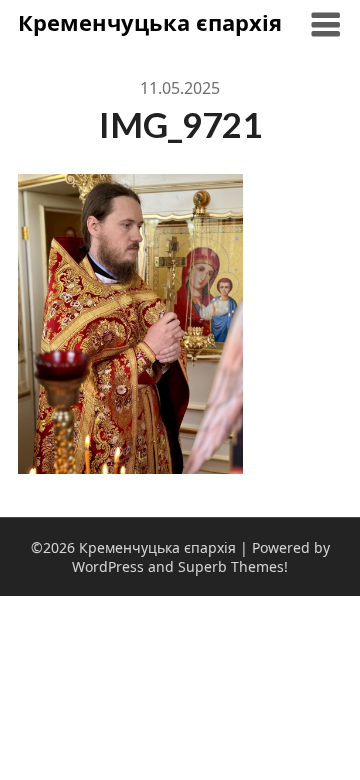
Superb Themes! (233, 566)
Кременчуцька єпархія (150, 22)
